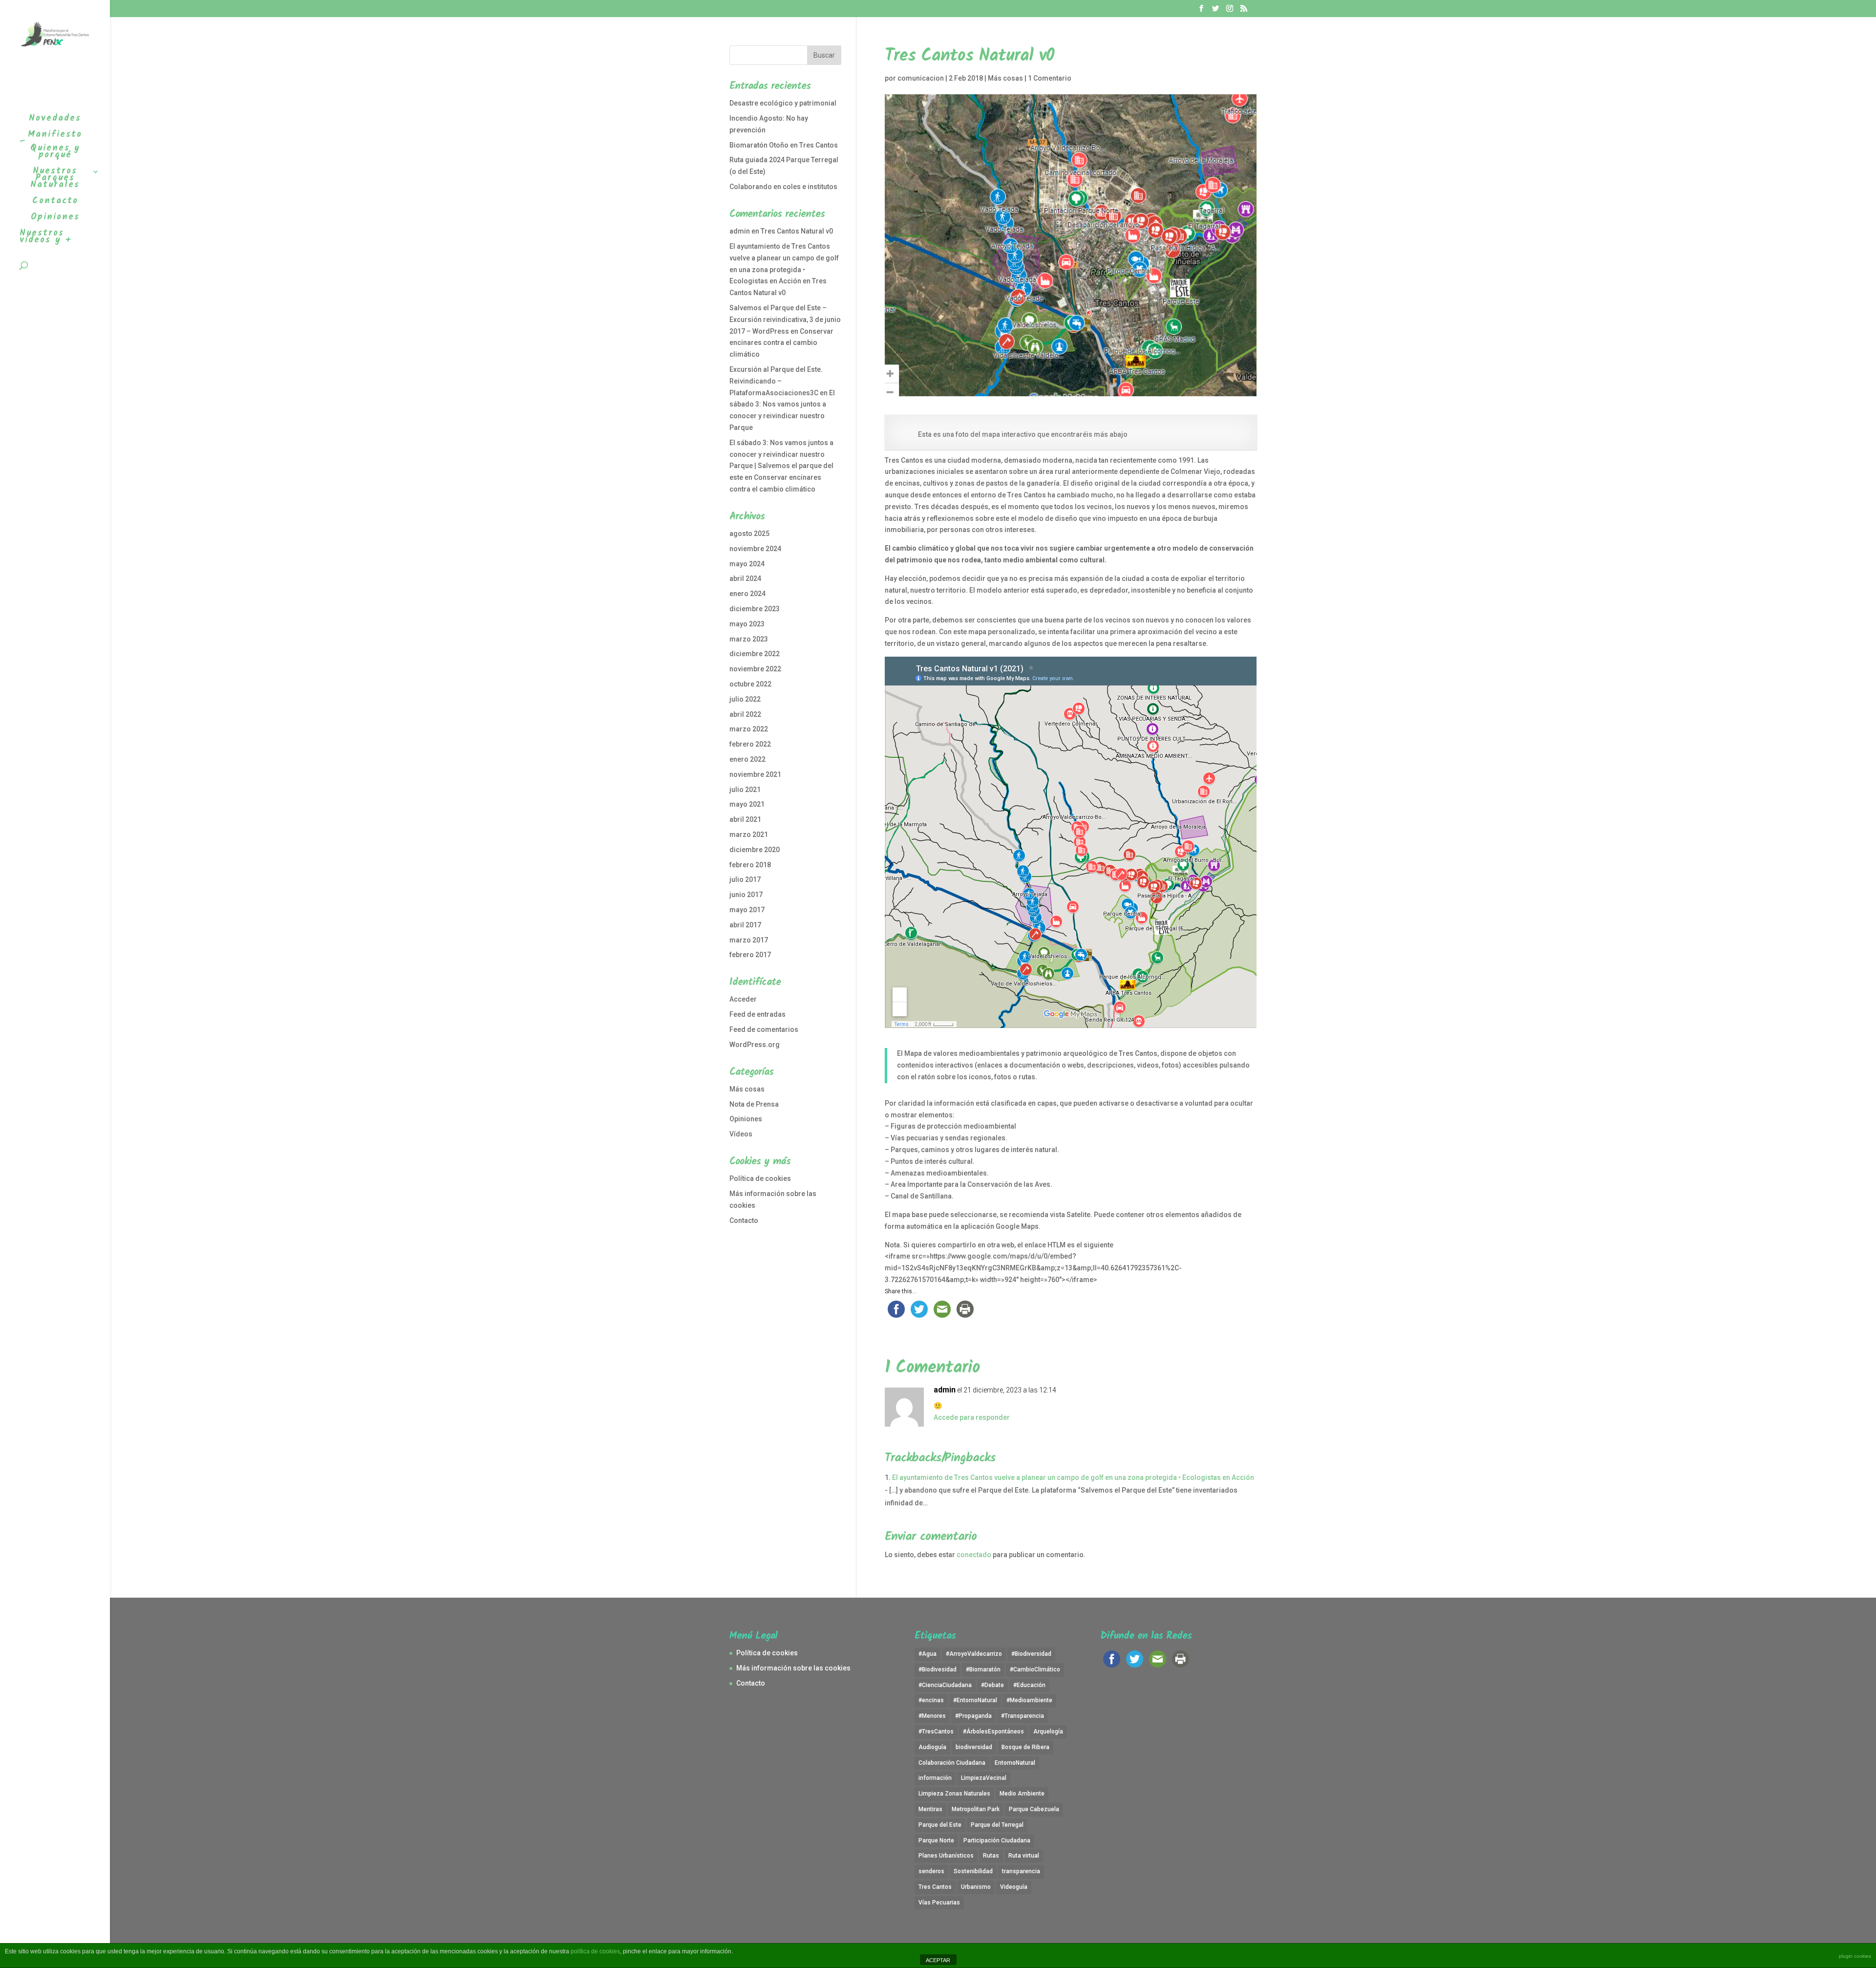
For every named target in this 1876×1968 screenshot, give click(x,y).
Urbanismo (976, 1887)
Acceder (743, 999)
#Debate (992, 1685)
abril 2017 (745, 925)
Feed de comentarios (764, 1029)
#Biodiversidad (1031, 1654)
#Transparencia (1023, 1716)
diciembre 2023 (755, 609)
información (935, 1778)
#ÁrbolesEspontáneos (993, 1732)
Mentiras (930, 1809)
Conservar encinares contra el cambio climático (781, 343)
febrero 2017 (750, 955)
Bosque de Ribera (1025, 1747)
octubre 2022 (750, 684)
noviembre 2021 (755, 774)
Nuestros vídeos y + (46, 239)
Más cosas (1005, 78)
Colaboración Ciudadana (952, 1763)
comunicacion (921, 78)
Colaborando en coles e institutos (783, 187)
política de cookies (595, 1951)
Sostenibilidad (973, 1871)
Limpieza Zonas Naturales (954, 1794)
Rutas (991, 1856)
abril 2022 (745, 714)
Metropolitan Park (976, 1809)
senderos (931, 1871)
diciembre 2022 (755, 654)
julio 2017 (745, 879)
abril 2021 (745, 819)
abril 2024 (745, 578)
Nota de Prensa (754, 1104)
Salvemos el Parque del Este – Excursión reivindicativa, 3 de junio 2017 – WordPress (785, 320)
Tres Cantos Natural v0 (797, 231)
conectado (974, 1555)
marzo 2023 (749, 639)
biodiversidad (974, 1747)
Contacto (744, 1220)
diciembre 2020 (755, 850)
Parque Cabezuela (1034, 1809)
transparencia (1021, 1871)
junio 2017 (746, 895)
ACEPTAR (938, 1960)
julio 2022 (745, 699)
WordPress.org (755, 1045)
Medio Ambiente (1022, 1794)
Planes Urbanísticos (946, 1856)
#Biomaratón (983, 1669)
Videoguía (1014, 1887)
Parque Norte (936, 1840)
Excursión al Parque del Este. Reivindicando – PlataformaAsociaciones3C (776, 381)
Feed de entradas (757, 1014)
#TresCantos (936, 1732)
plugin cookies (1855, 1956)
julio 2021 (745, 790)
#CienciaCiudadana (945, 1685)
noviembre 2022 (755, 669)
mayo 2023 (747, 624)
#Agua (927, 1654)
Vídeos (741, 1134)
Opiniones (746, 1119)
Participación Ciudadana (997, 1840)
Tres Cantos (935, 1887)
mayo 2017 (747, 910)
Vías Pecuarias (939, 1903)
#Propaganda (973, 1716)
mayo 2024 (747, 564)
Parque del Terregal (997, 1825)
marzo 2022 (749, 729)
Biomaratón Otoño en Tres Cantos (784, 145)
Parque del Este (940, 1825)
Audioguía (932, 1747)
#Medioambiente (1029, 1700)
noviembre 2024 (755, 549)
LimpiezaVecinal (984, 1778)
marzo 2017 (749, 940)
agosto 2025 (749, 534)
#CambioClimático (1035, 1669)
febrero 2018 (750, 865)
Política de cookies (760, 1178)
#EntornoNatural (975, 1700)
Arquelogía (1048, 1732)
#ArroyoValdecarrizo (974, 1654)
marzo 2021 (749, 834)
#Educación (1029, 1685)
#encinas (931, 1700)
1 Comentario (1050, 78)
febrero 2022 (750, 744)
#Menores (932, 1716)
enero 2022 (747, 759)
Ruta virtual (1024, 1856)
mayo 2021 (747, 804)
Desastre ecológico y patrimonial (783, 103)
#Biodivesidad (938, 1669)
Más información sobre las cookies (793, 1668)
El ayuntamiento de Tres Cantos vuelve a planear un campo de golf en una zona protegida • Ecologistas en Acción (1073, 1477)
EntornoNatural (1015, 1763)
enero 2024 (747, 594)
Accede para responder (972, 1417)
